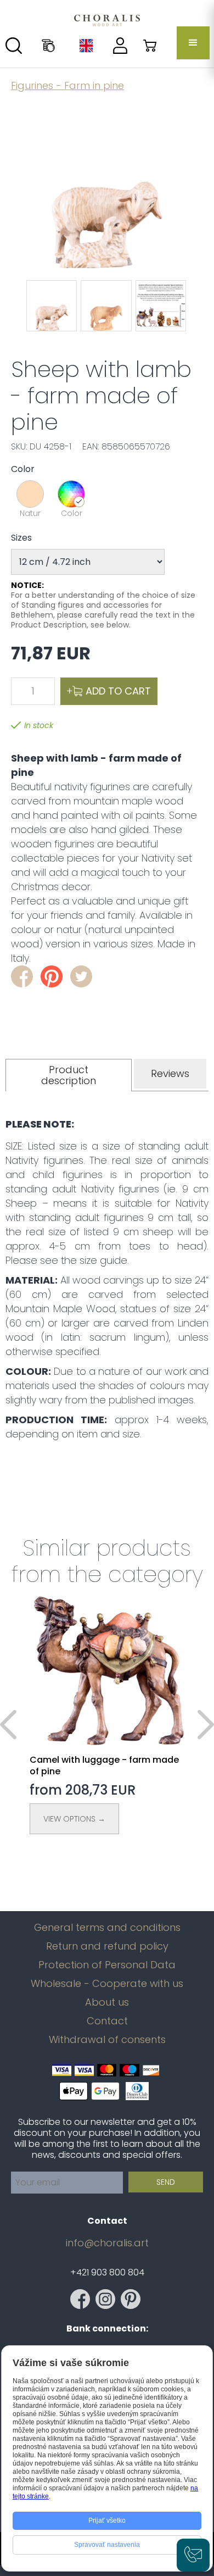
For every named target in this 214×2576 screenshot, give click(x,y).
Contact (107, 2021)
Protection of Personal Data (107, 1965)
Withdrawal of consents (107, 2040)
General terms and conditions (107, 1928)
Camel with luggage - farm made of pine (104, 1766)
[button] (193, 43)
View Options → (74, 1819)
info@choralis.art (107, 2243)
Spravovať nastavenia (107, 2545)
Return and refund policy (107, 1946)
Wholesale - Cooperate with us (107, 1984)
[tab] (69, 1075)
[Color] (71, 494)
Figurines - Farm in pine (67, 85)
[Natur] (30, 494)
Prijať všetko (107, 2521)
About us (107, 2002)
